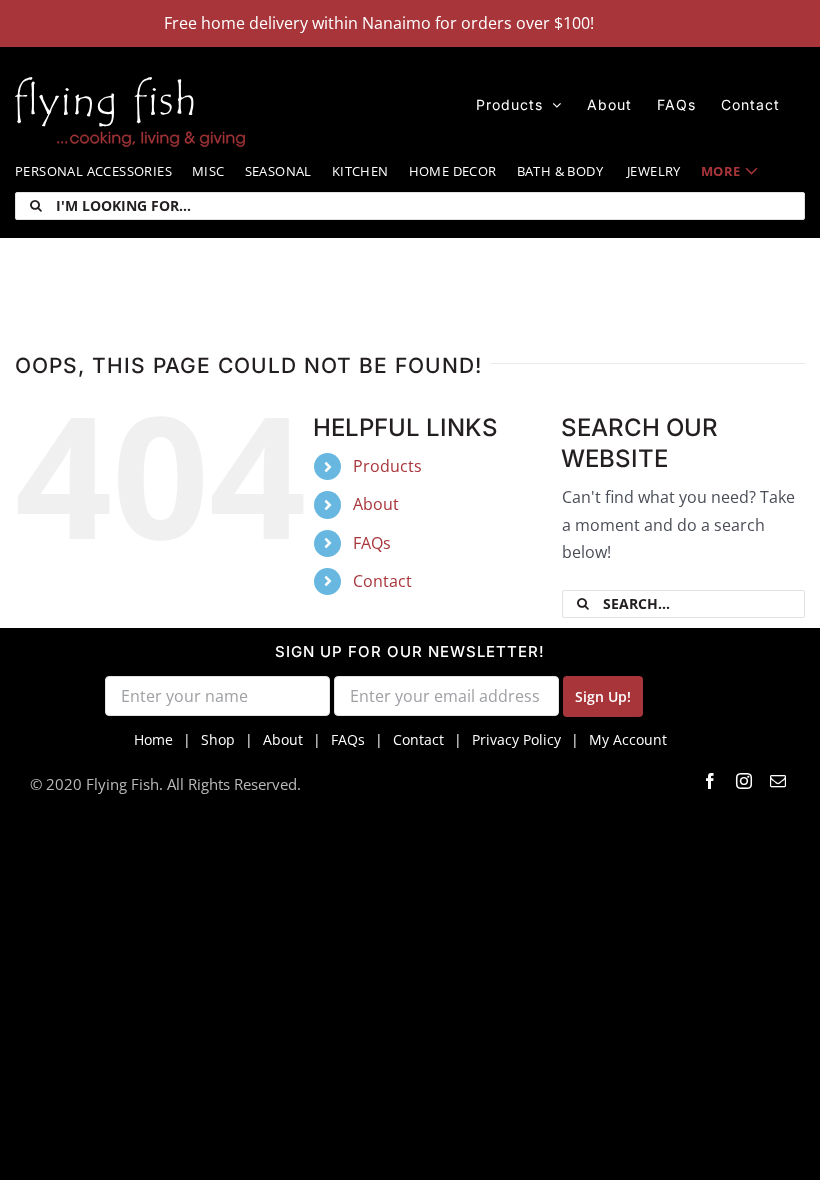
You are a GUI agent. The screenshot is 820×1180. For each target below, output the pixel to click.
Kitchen (360, 171)
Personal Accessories (93, 171)
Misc (208, 171)
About (376, 504)
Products (387, 466)
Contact (382, 581)
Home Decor (453, 171)
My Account (628, 739)
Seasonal (278, 171)
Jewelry (654, 171)
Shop (218, 739)
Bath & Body (560, 171)
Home (153, 739)
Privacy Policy (516, 739)
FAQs (372, 543)
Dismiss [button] (627, 23)
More (721, 171)
